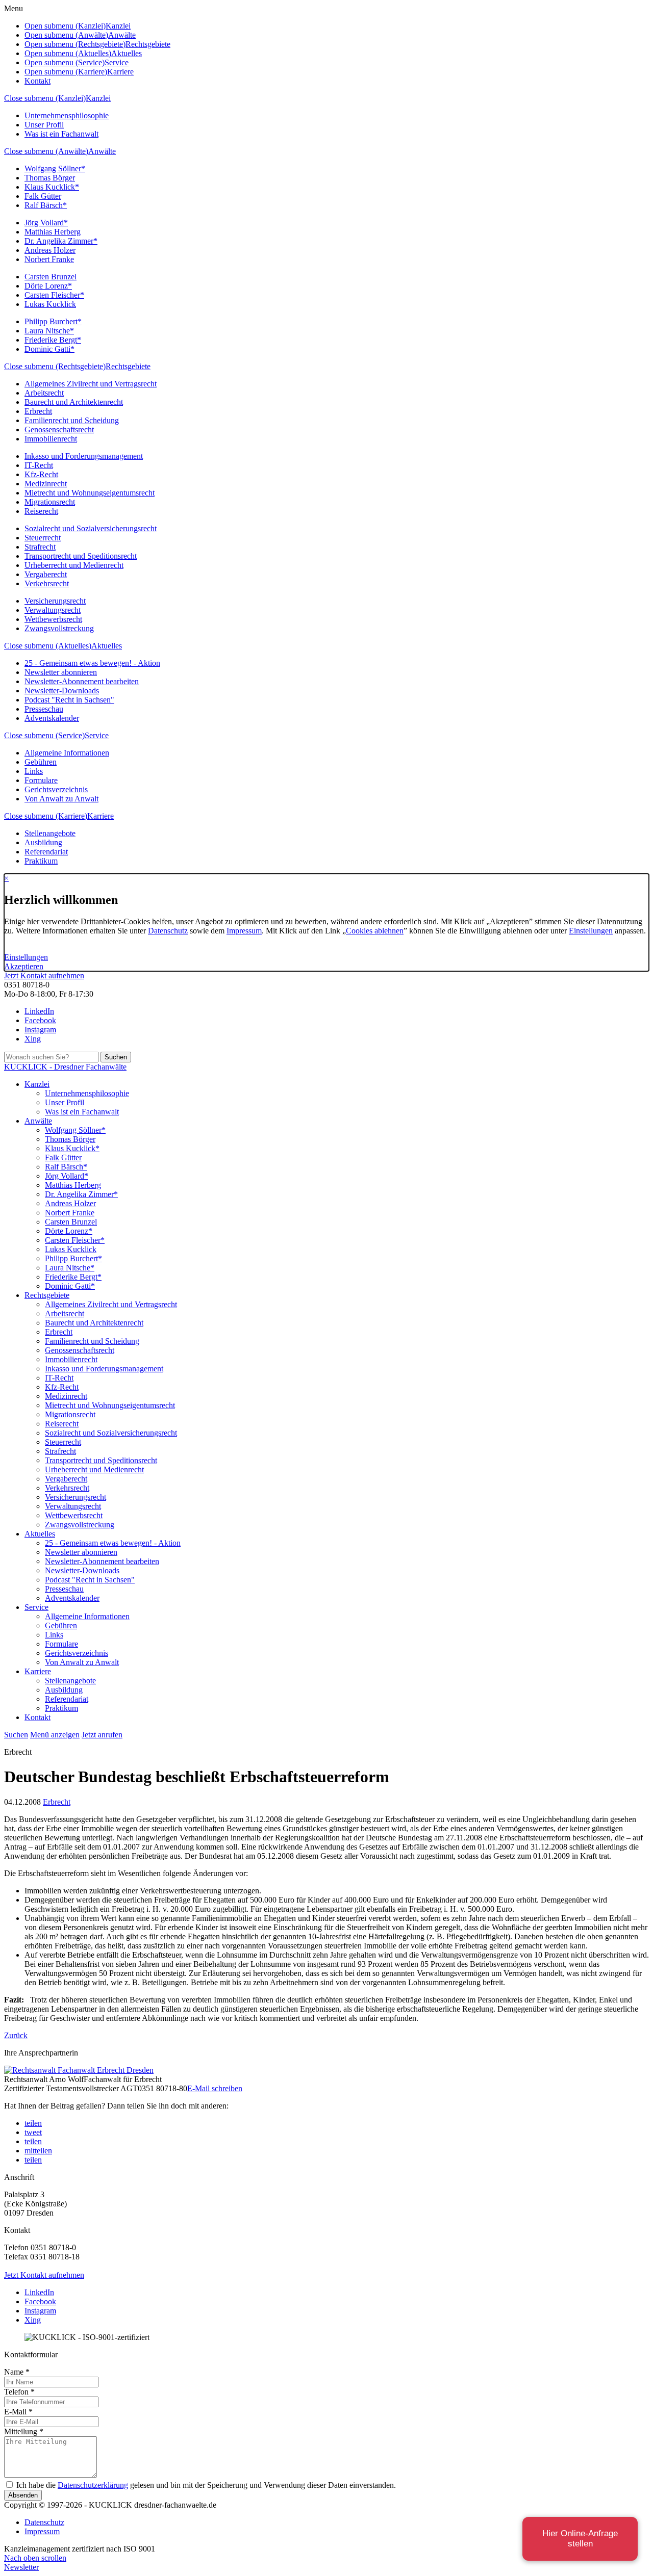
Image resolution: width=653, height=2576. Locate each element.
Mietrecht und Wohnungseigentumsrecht (90, 493)
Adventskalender (52, 718)
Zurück (16, 2035)
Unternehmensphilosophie (67, 115)
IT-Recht (39, 465)
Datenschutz (168, 931)
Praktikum (41, 861)
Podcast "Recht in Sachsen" (69, 700)
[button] (33, 2123)
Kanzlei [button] (118, 26)
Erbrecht (38, 411)
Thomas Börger (50, 178)
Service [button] (117, 62)
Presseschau (44, 709)
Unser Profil (44, 125)
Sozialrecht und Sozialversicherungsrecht (91, 528)
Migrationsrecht (50, 502)
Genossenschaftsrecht (59, 430)
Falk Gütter (43, 196)
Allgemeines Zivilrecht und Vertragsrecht (91, 384)
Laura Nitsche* (49, 331)
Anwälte (102, 151)
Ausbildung (43, 842)
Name (17, 2372)
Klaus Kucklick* (52, 187)
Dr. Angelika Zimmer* (61, 241)
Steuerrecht (43, 538)
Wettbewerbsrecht (53, 619)
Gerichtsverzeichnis (56, 789)
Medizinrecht (46, 484)
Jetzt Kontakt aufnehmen (44, 975)
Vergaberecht (46, 574)
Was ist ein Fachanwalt (61, 134)
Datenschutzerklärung (93, 2485)
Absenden (23, 2495)
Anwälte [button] (122, 35)
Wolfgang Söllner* (55, 168)
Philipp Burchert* (53, 321)
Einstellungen (591, 931)
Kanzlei (98, 98)
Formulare (41, 780)
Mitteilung (24, 2431)
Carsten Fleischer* (54, 295)
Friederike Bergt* (53, 340)
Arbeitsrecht (44, 393)
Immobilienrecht (51, 439)
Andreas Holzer (50, 250)
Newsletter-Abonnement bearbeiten (82, 681)
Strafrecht (40, 547)
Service (97, 735)
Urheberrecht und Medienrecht (74, 565)
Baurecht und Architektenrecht (74, 402)
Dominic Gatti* (49, 349)
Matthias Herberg (53, 232)
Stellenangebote (50, 833)
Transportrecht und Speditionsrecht (81, 556)
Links (34, 771)
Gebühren (41, 762)
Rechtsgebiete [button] (148, 44)
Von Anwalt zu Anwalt (61, 799)
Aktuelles (107, 646)
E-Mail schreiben (215, 2088)
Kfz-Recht (41, 474)
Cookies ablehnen (375, 931)
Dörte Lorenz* (48, 286)
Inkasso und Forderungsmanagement (84, 456)
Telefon (19, 2392)
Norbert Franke (49, 259)
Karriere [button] (120, 72)
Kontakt (37, 81)
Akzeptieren (24, 966)
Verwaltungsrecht (53, 610)
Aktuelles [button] (127, 53)
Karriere (101, 816)
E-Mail (18, 2412)
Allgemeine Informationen (67, 753)
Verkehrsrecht (47, 583)
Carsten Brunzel (51, 277)
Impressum (244, 931)
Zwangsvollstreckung (59, 628)
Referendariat (46, 852)
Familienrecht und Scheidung (72, 420)
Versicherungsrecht (55, 601)
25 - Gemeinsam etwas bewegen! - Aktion (92, 663)
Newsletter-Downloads (62, 691)
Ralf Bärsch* (46, 205)
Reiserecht (41, 511)
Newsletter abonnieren (61, 672)
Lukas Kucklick (50, 304)
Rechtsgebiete (128, 366)
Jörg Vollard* (46, 223)
